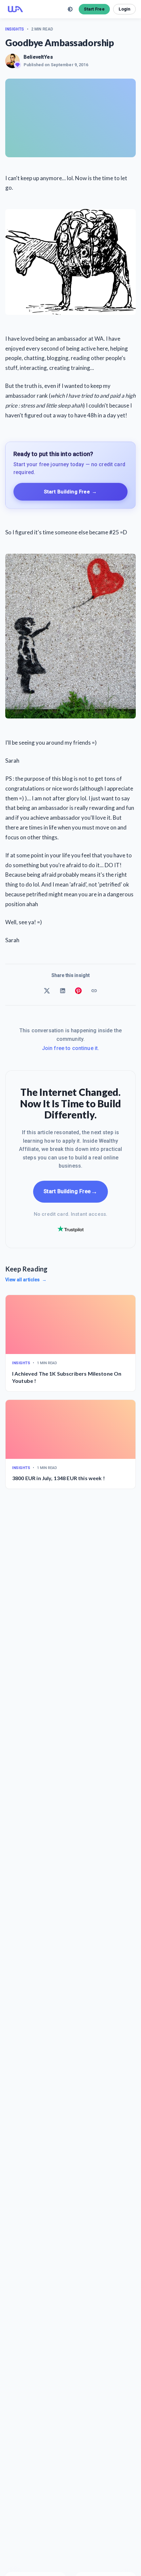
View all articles (26, 1280)
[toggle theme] (70, 9)
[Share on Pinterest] (78, 991)
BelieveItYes (38, 57)
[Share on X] (47, 991)
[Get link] (94, 991)
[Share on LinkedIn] (63, 991)
